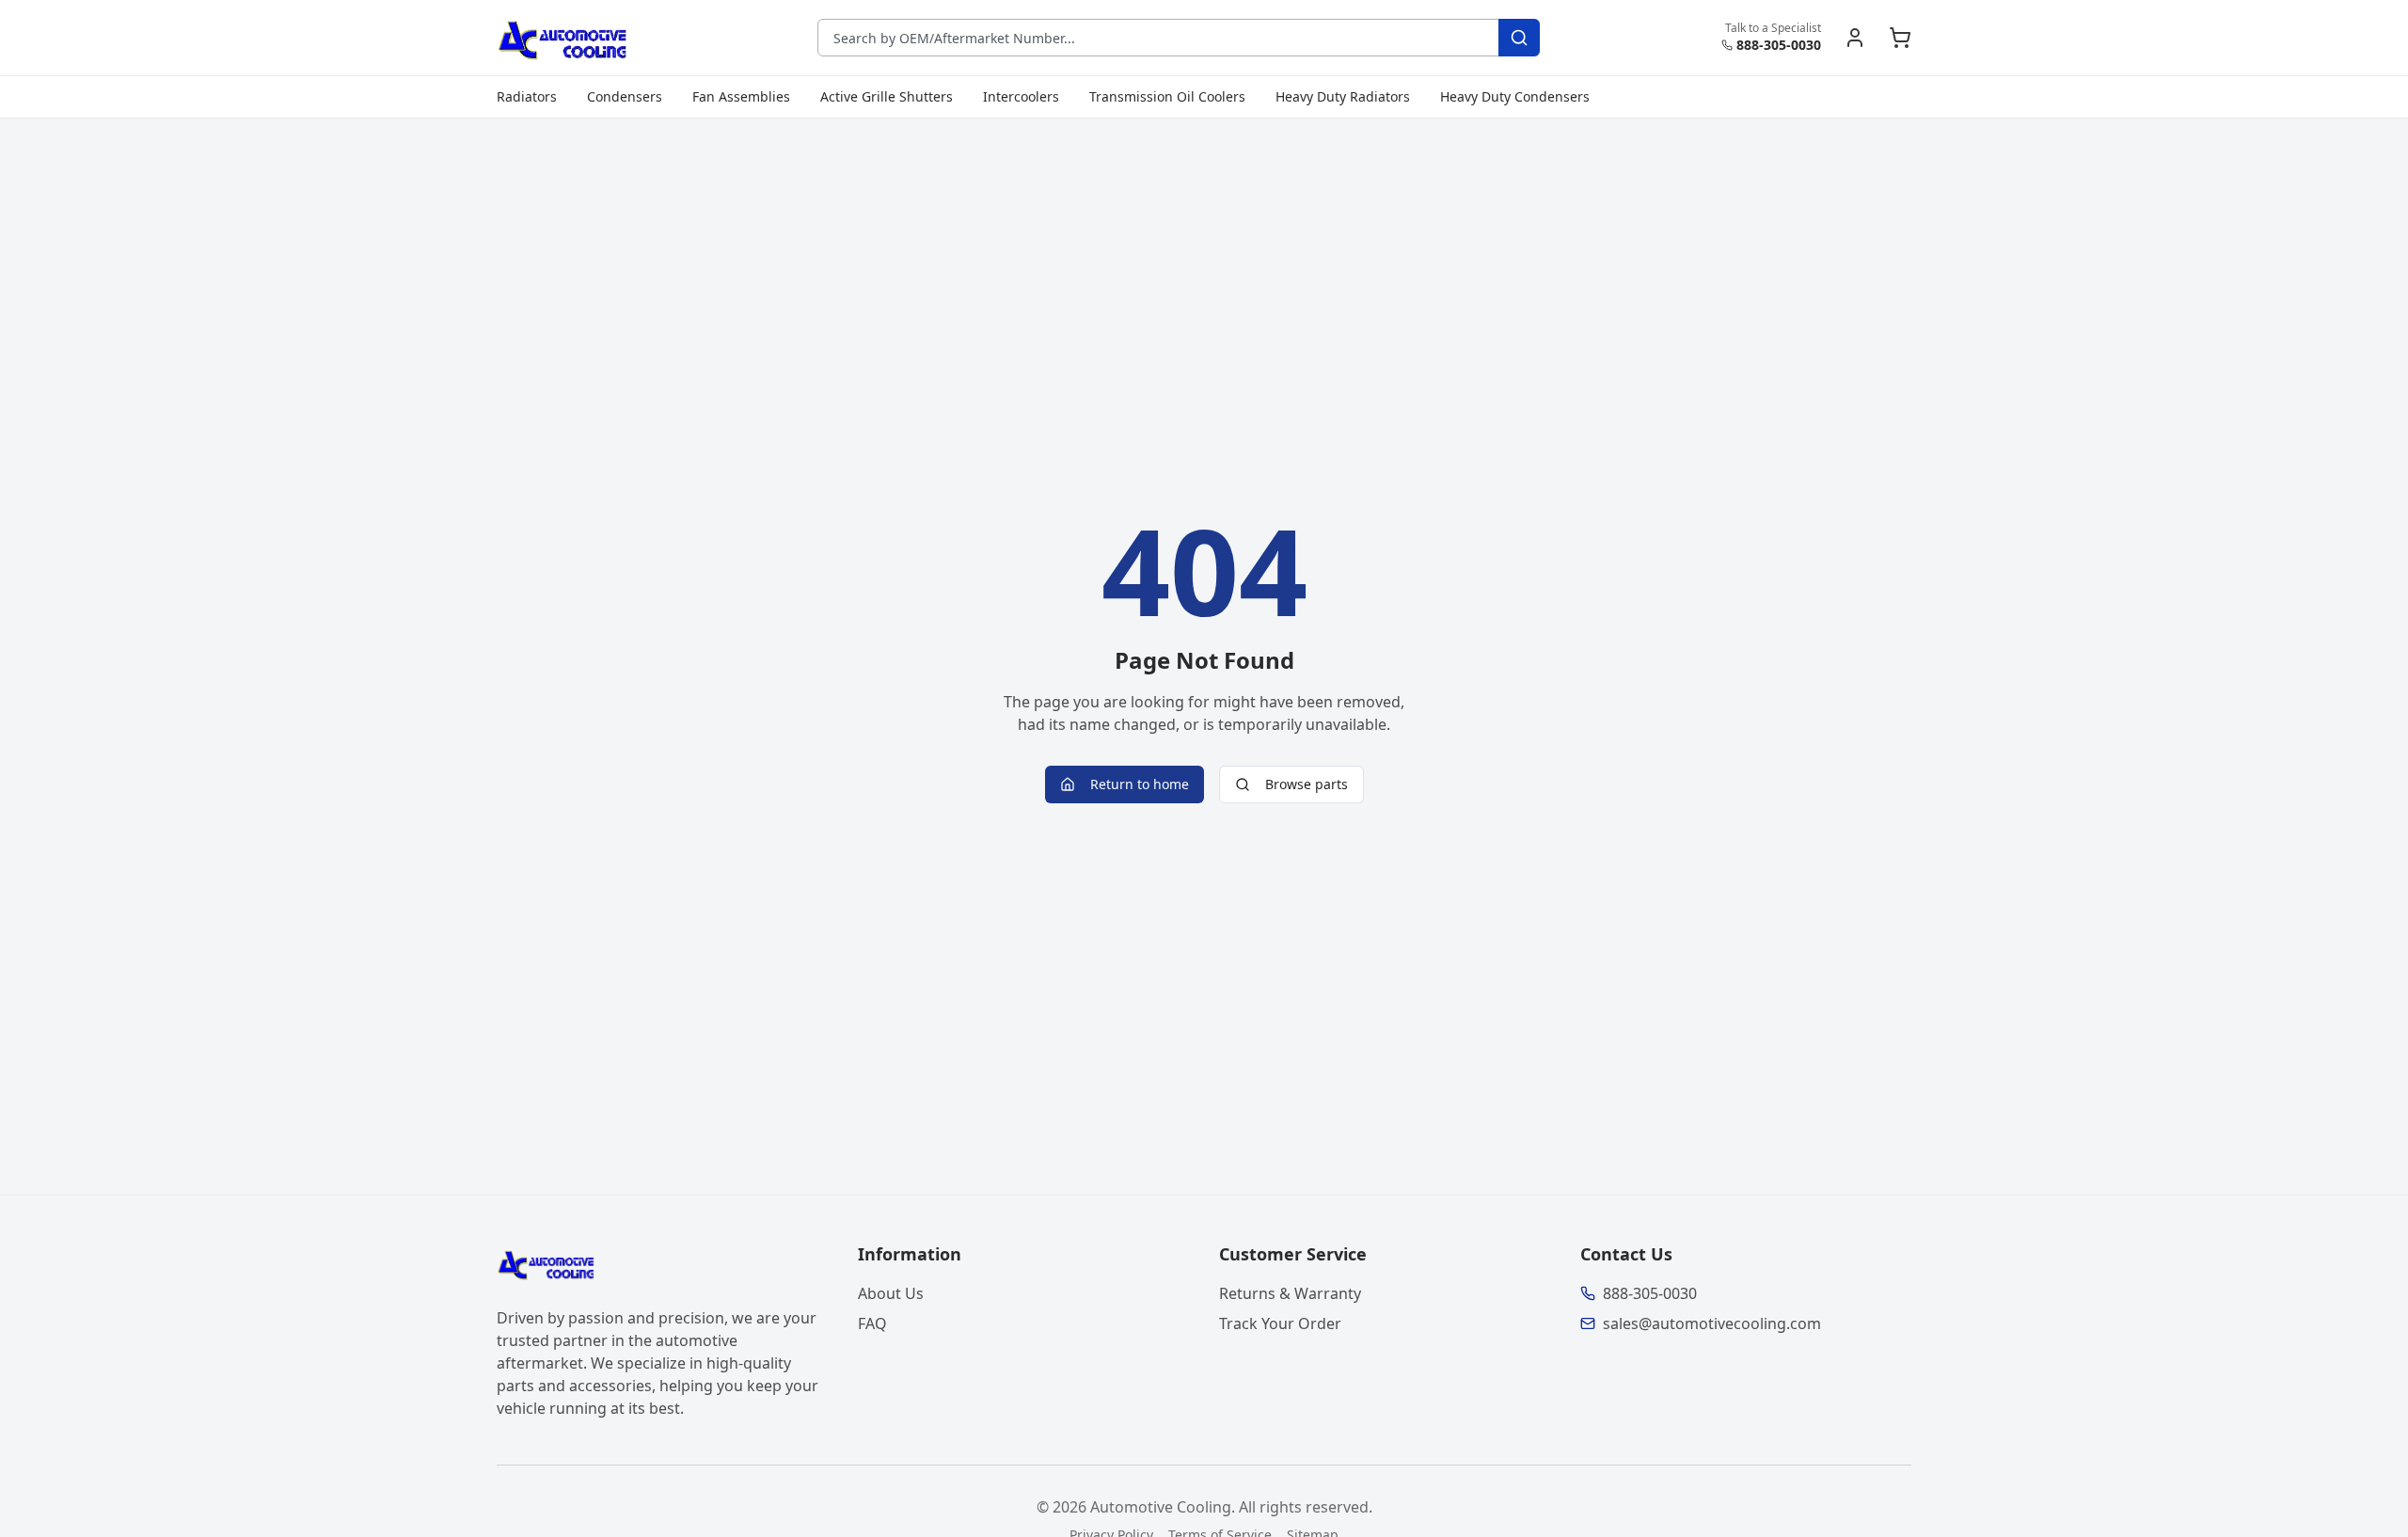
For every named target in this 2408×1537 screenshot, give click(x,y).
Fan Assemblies (741, 96)
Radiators (527, 96)
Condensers (625, 96)
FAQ (872, 1323)
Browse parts (1307, 784)
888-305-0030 (1779, 45)
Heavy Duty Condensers (1515, 96)
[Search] (1519, 38)
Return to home (1140, 784)
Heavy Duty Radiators (1343, 96)
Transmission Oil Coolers (1167, 96)
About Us (891, 1293)
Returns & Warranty (1290, 1293)
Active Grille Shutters (887, 96)
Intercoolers (1021, 96)
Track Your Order (1280, 1323)
